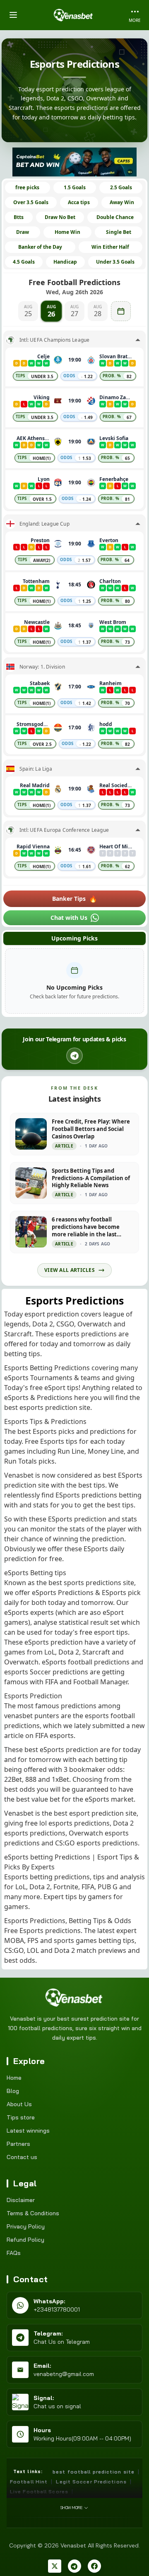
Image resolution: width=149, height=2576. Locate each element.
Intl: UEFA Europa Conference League (64, 830)
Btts (19, 217)
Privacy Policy (26, 2226)
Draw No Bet (60, 217)
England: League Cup (44, 524)
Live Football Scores (39, 2491)
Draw (23, 232)
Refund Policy (25, 2240)
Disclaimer (21, 2200)
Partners (18, 2144)
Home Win (67, 232)
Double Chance (115, 217)
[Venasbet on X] (55, 2566)
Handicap (65, 262)
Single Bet (119, 232)
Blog (13, 2091)
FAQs (14, 2253)
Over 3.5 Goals (31, 202)
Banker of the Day (40, 247)
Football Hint (29, 2482)
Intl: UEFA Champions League (54, 340)
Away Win (122, 202)
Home (14, 2078)
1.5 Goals (75, 187)
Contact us (22, 2157)
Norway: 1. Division (42, 667)
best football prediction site (94, 2472)
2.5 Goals (121, 187)
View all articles (70, 1270)
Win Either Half (110, 247)
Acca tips (79, 202)
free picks (27, 187)
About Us (19, 2104)
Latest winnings (28, 2131)
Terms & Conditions (33, 2213)
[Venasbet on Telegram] (74, 2566)
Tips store (21, 2117)
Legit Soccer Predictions (91, 2482)
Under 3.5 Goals (115, 262)
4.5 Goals (24, 262)
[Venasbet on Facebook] (94, 2566)
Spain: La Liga (36, 769)
